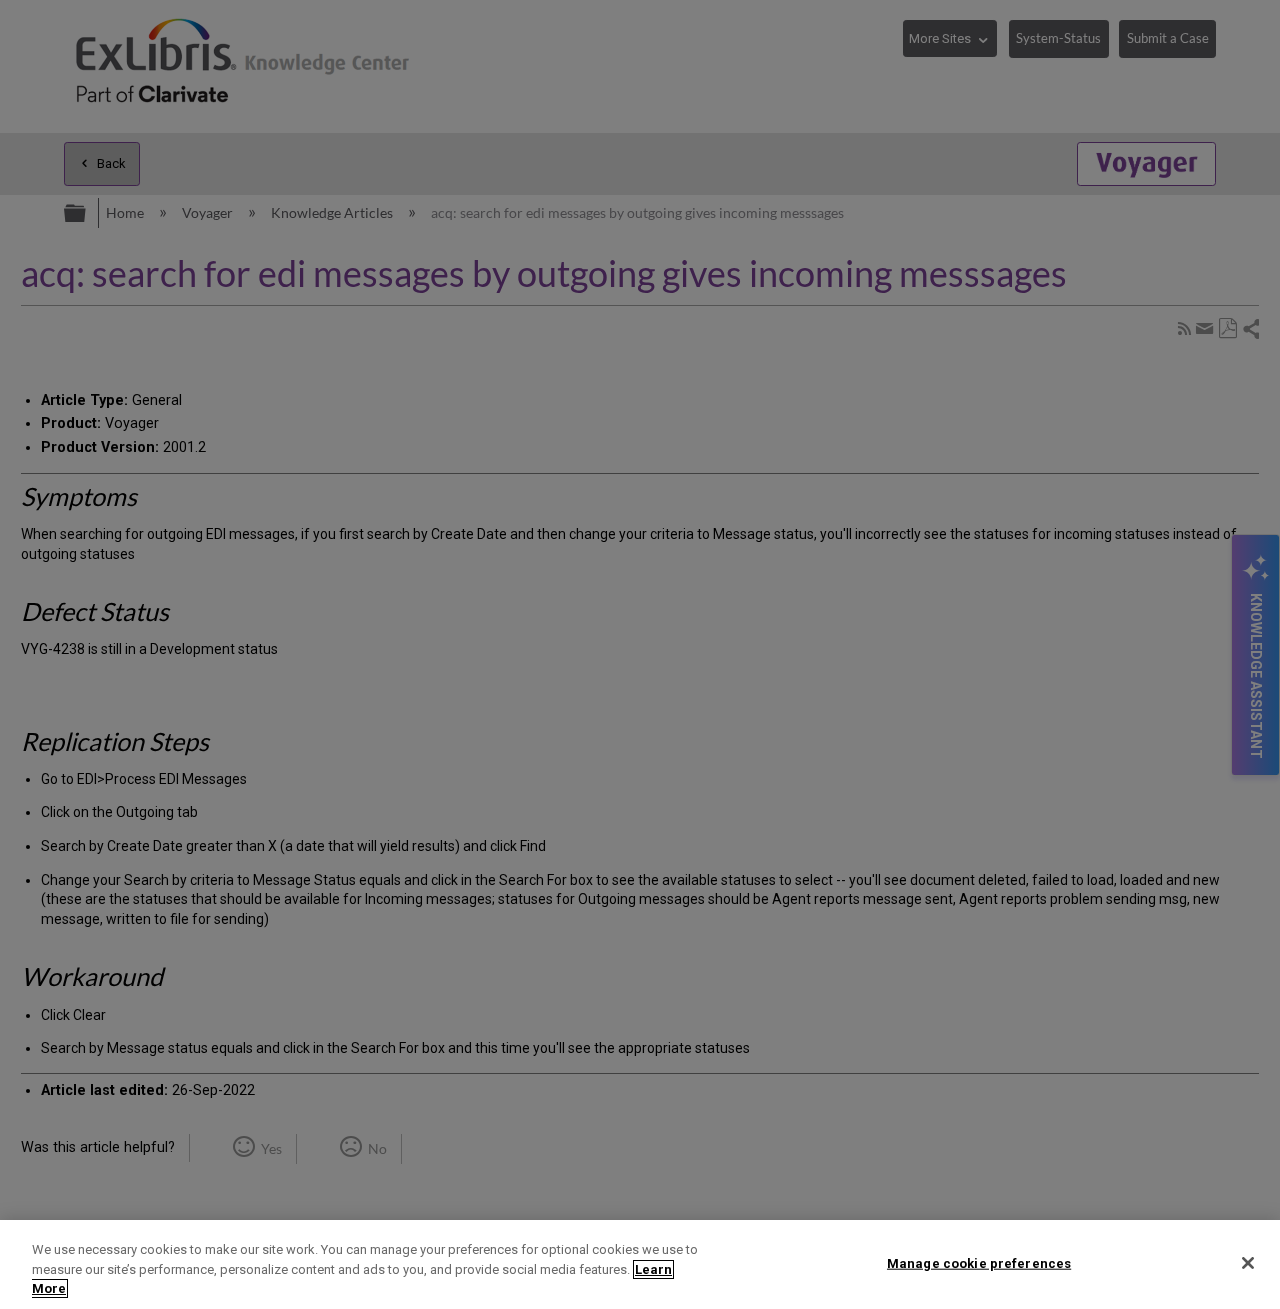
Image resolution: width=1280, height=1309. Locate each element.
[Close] (1248, 1263)
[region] (640, 1264)
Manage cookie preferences (979, 1262)
